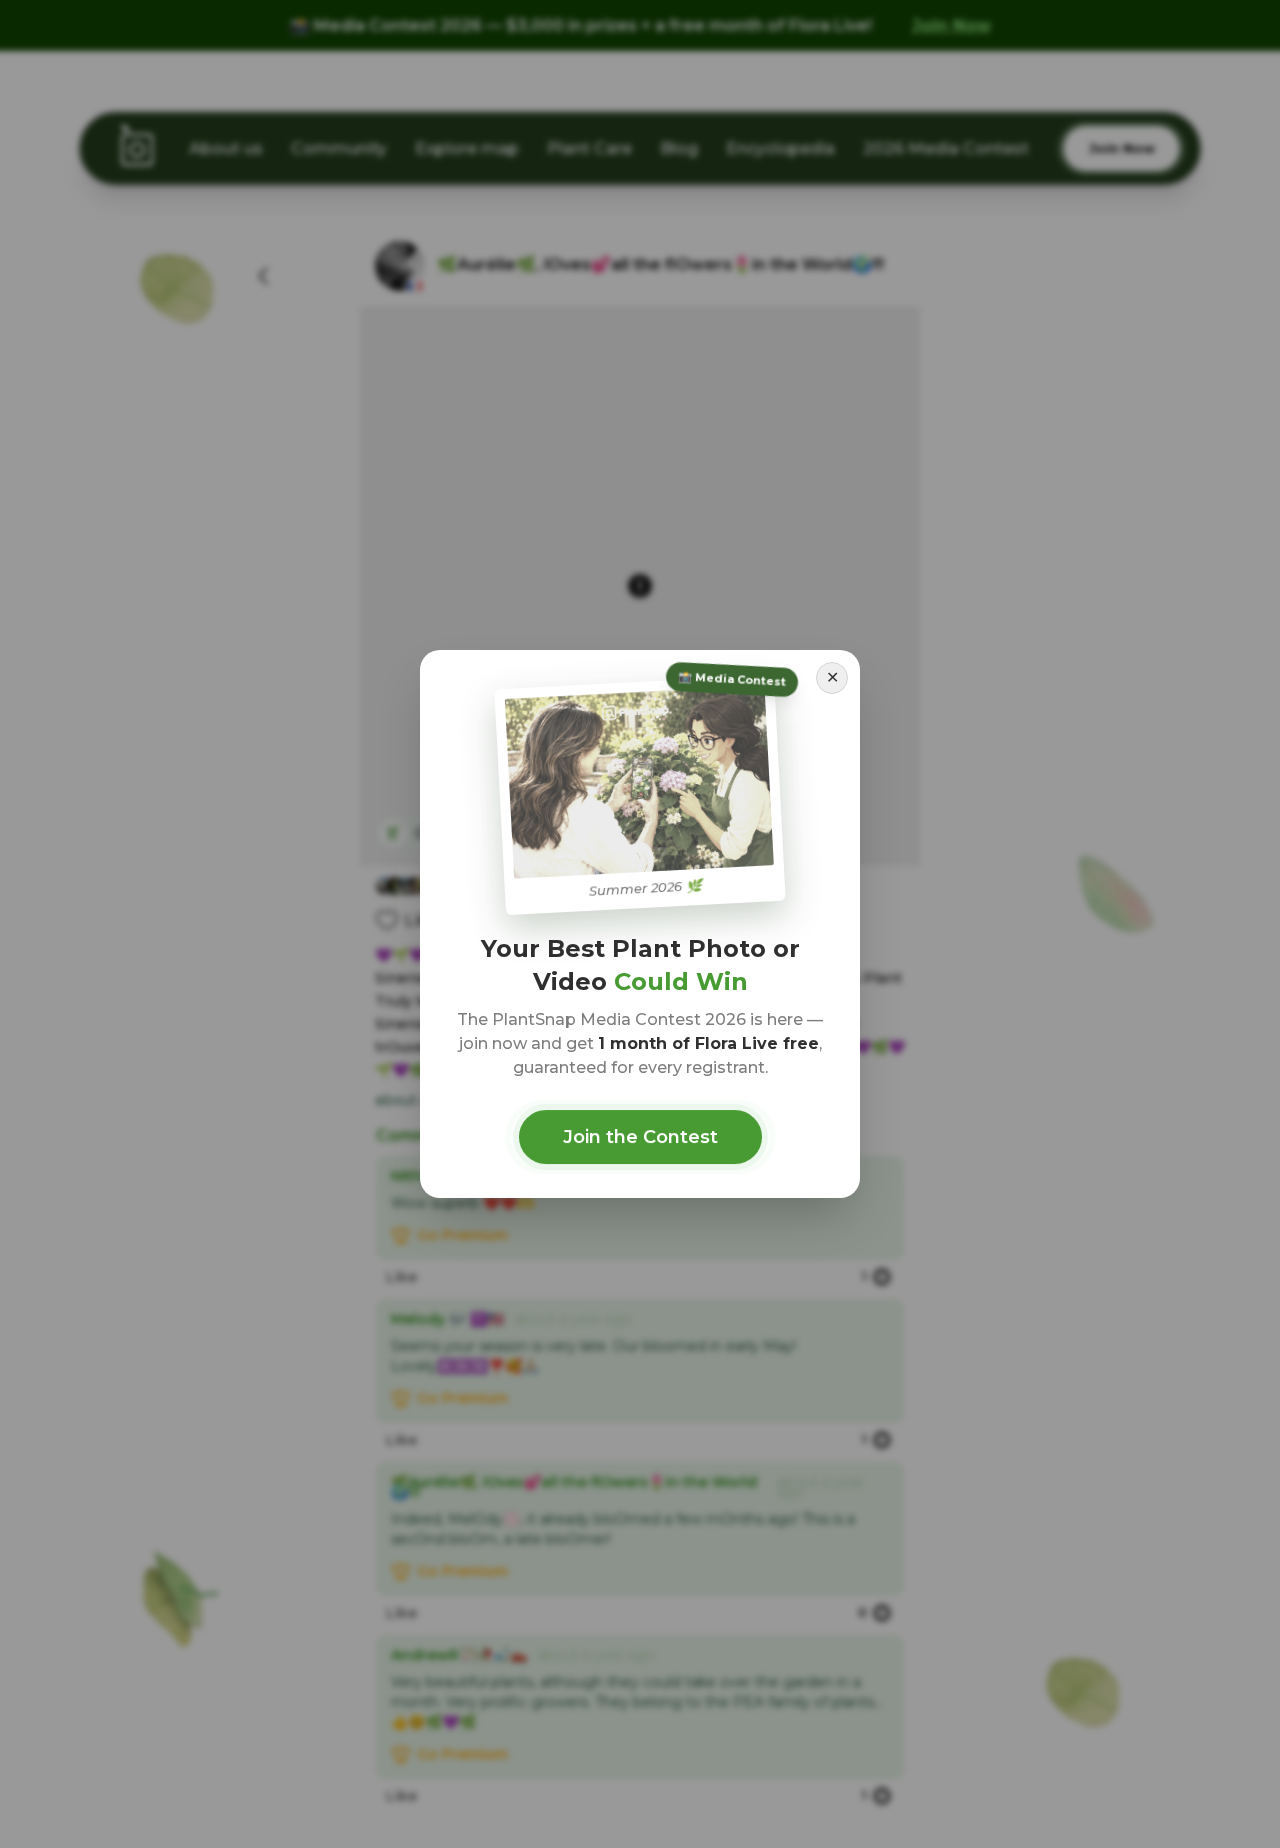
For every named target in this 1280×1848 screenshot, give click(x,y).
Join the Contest (640, 1137)
